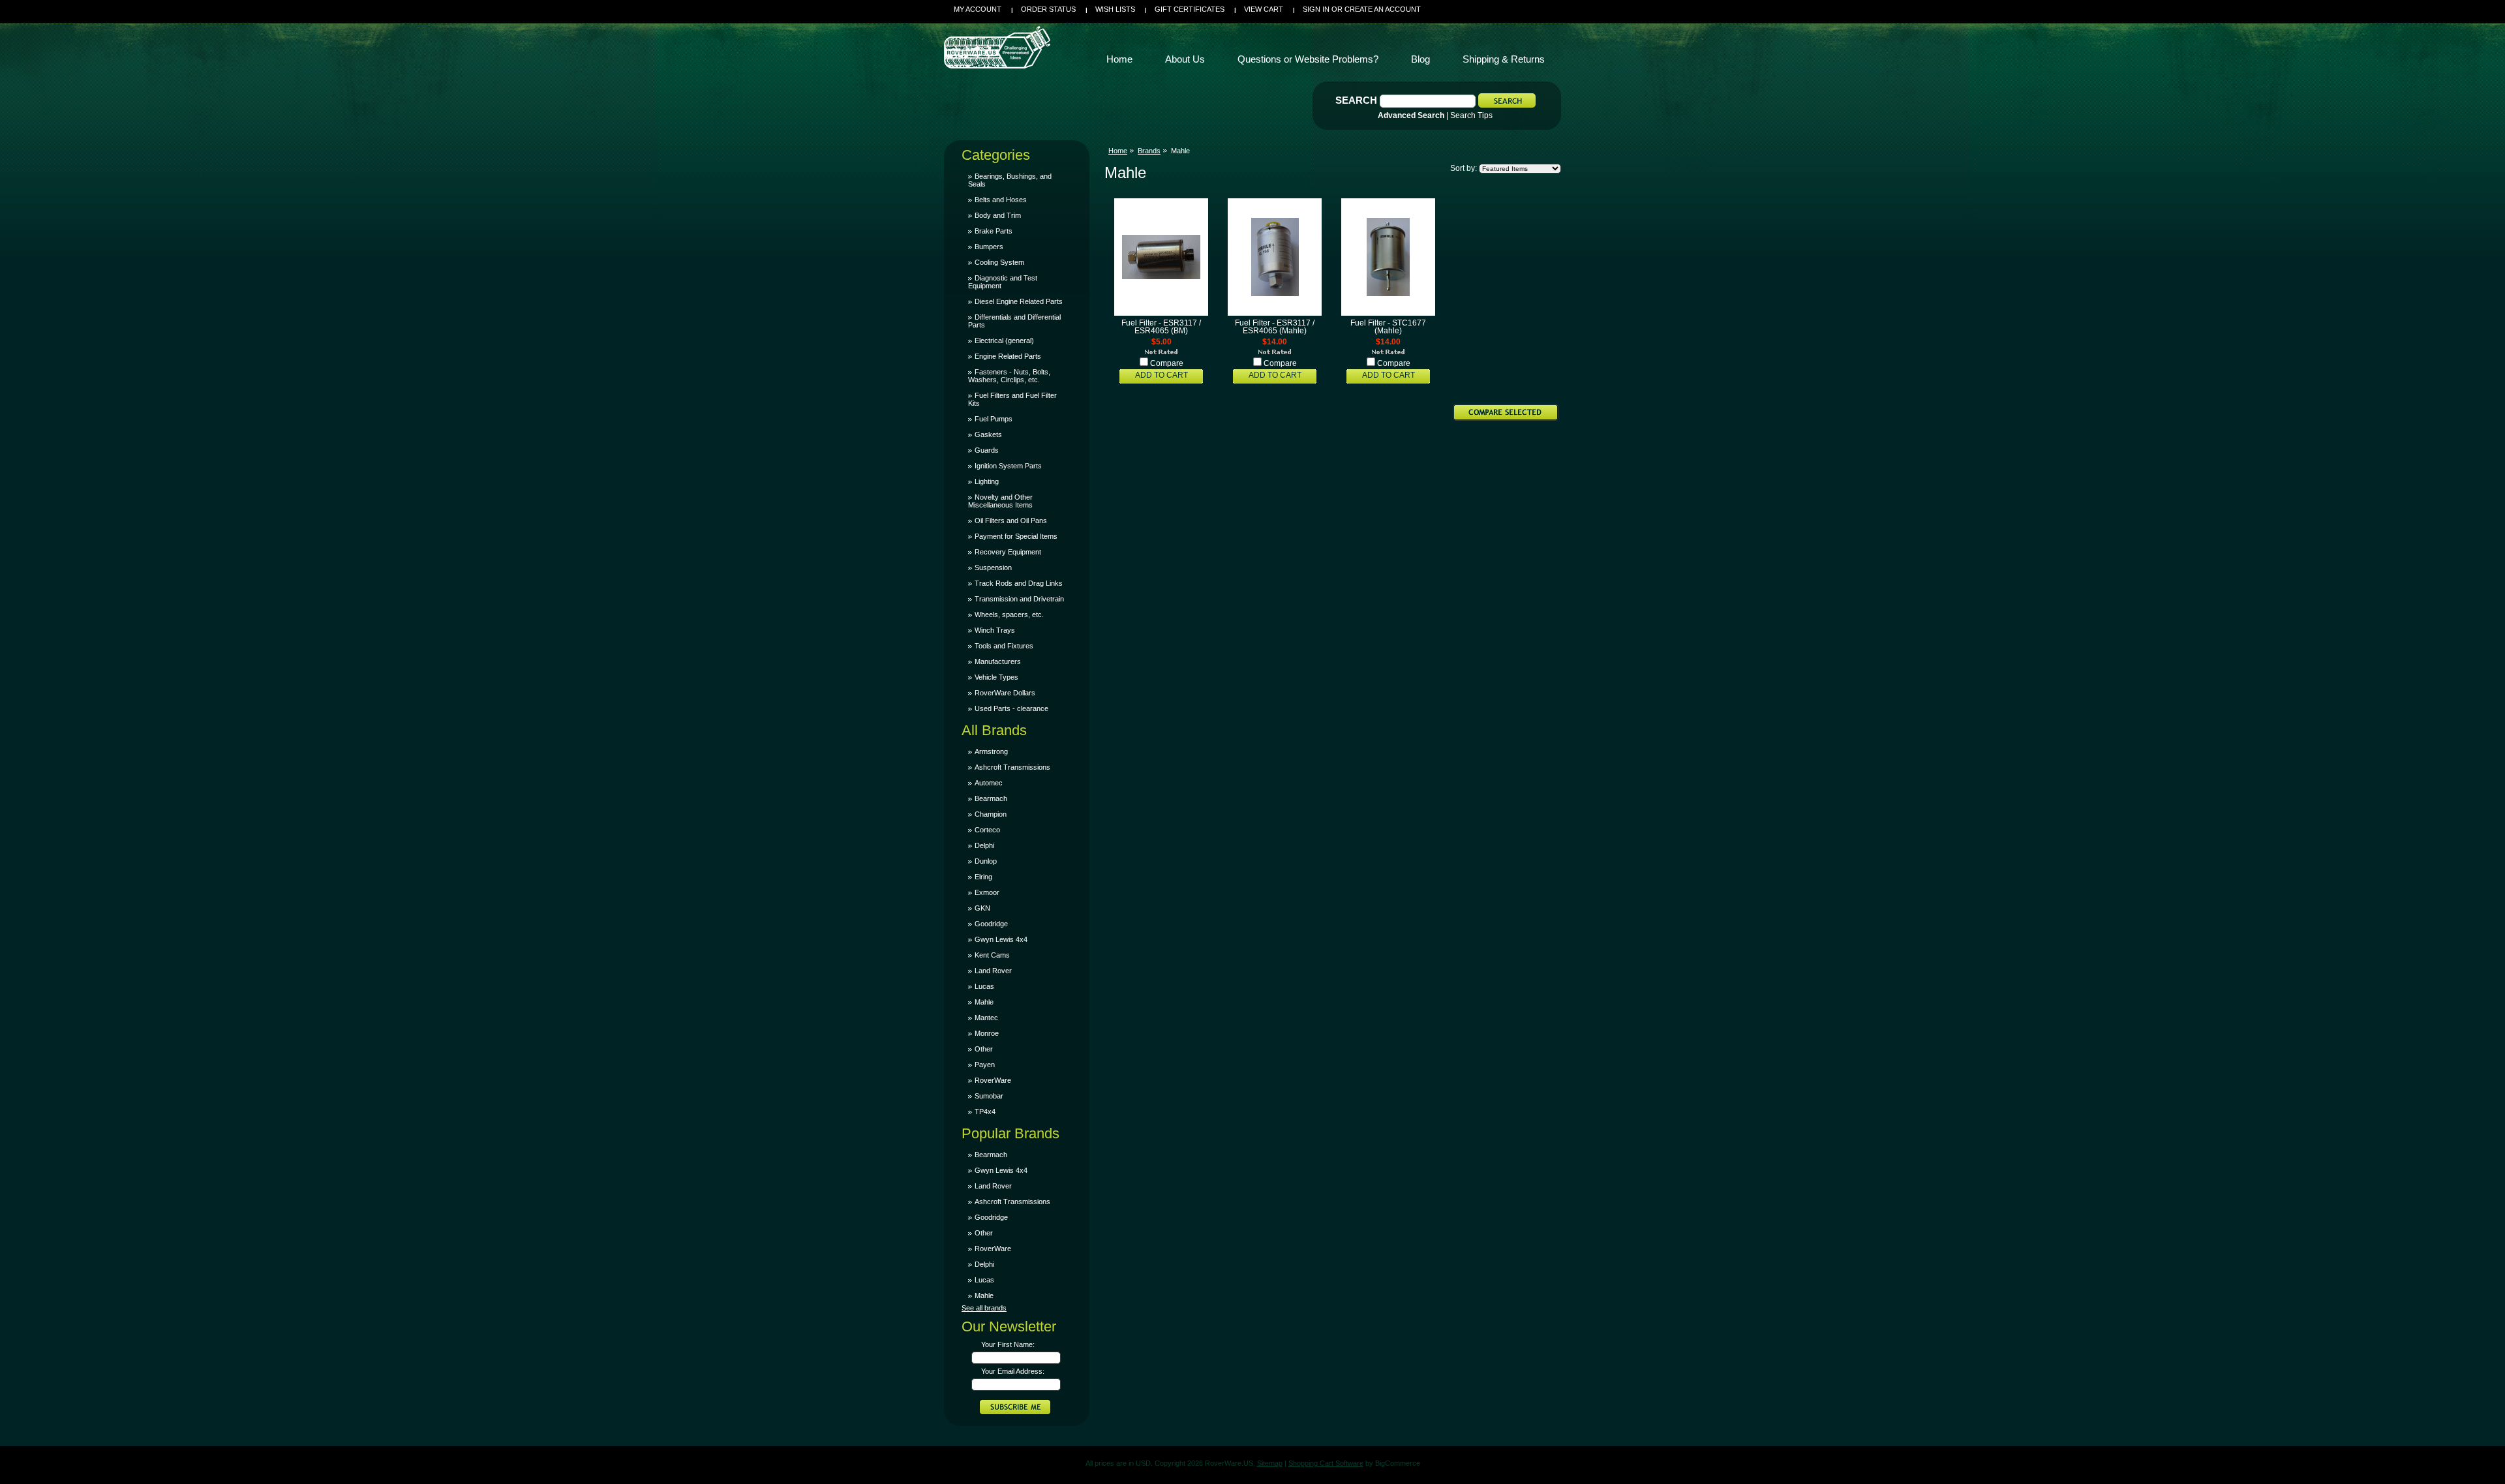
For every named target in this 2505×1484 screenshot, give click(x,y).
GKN (982, 908)
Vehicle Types (996, 677)
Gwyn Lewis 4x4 (1001, 939)
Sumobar (989, 1096)
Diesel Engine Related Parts (1019, 301)
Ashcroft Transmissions (1012, 767)
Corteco (987, 830)
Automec (989, 783)
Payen (985, 1065)
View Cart (1264, 9)
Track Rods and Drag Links (1019, 583)
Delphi (984, 845)
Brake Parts (994, 231)
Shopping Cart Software (1326, 1463)
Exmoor (987, 892)
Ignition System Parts (1008, 466)
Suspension (993, 568)
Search (1356, 100)
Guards (987, 450)
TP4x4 (985, 1112)
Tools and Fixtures (1004, 646)
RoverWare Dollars (1005, 693)
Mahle (984, 1002)
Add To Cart (1161, 375)
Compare (1167, 363)
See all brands (984, 1308)
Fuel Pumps (994, 419)
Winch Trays (995, 630)
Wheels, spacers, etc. (1009, 614)
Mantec (986, 1018)
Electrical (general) (1004, 341)
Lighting (987, 481)
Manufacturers (998, 661)
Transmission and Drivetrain (1019, 599)
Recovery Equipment (1008, 552)
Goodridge (991, 924)
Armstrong (991, 751)
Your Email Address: (1013, 1371)
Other (984, 1049)
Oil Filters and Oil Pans (1011, 521)
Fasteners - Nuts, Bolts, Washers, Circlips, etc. (1009, 376)
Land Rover (993, 971)
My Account (978, 9)
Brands (1149, 151)
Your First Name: (1008, 1344)
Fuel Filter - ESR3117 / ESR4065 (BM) (1161, 327)
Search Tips (1471, 115)
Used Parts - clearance (1011, 708)
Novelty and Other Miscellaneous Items (1000, 501)
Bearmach (991, 798)
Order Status (1048, 9)
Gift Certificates (1190, 9)
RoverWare (993, 1080)
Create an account (1383, 9)
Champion (991, 814)
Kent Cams (992, 955)
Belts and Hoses (1001, 200)
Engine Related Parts (1008, 356)
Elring (983, 877)
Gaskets (988, 434)
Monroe (987, 1033)
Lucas (984, 986)
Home (1118, 151)
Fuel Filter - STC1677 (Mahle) (1388, 327)
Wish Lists (1115, 9)
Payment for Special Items (1016, 536)
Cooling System (999, 262)
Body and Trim (998, 215)
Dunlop (986, 861)
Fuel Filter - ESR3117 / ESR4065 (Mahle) (1275, 327)
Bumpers (989, 247)
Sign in (1316, 9)
